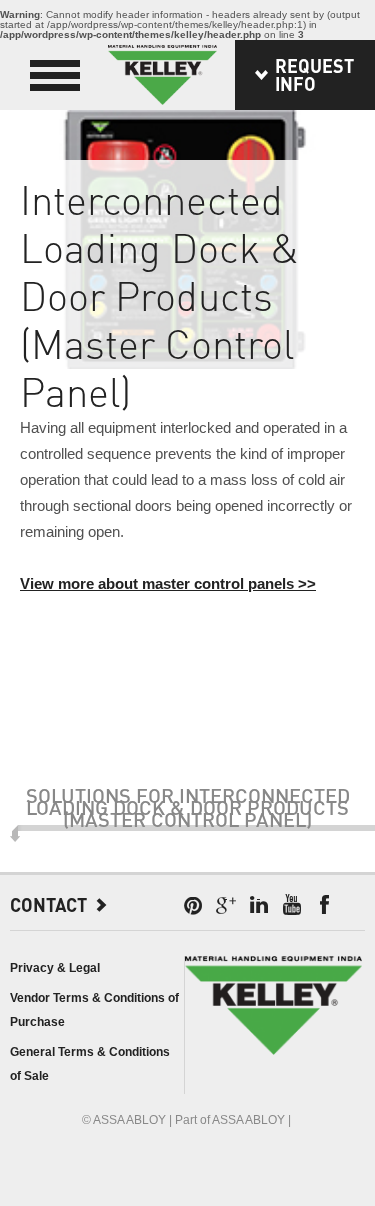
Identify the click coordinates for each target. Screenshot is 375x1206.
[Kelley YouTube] (292, 905)
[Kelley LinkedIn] (259, 905)
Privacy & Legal (55, 968)
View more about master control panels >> (168, 583)
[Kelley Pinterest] (193, 905)
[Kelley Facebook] (325, 905)
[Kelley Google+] (226, 905)
